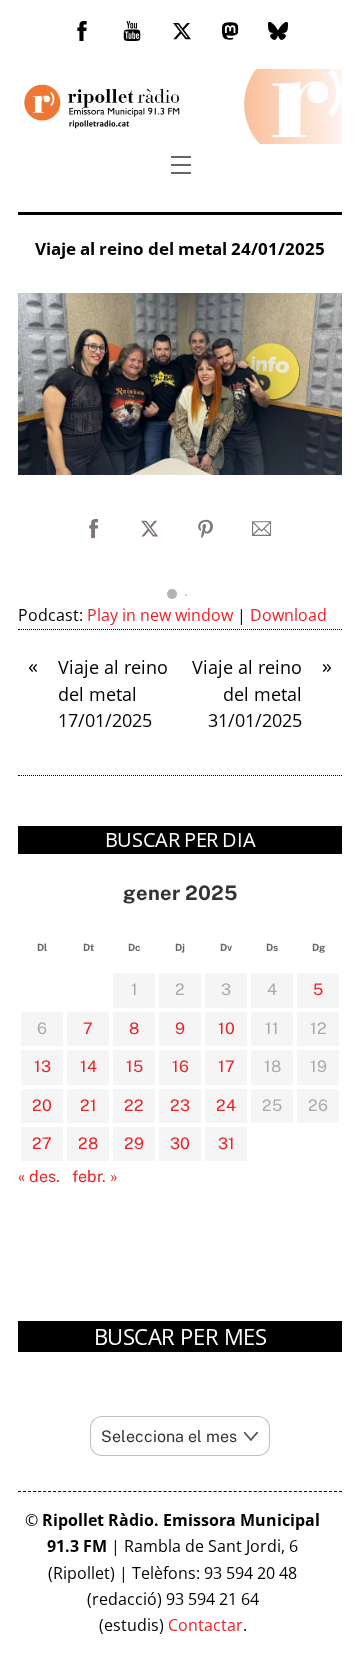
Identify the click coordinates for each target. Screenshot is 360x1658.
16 (180, 1066)
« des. (39, 1176)
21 (88, 1105)
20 (42, 1105)
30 (180, 1143)
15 (134, 1066)
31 (226, 1143)
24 (226, 1105)
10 (226, 1028)
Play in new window (160, 615)
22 (134, 1105)
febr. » (95, 1176)
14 (88, 1066)
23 (180, 1105)
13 (42, 1066)
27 (42, 1143)
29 (134, 1143)
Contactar (205, 1625)
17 (226, 1066)
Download (288, 615)
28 (88, 1143)
